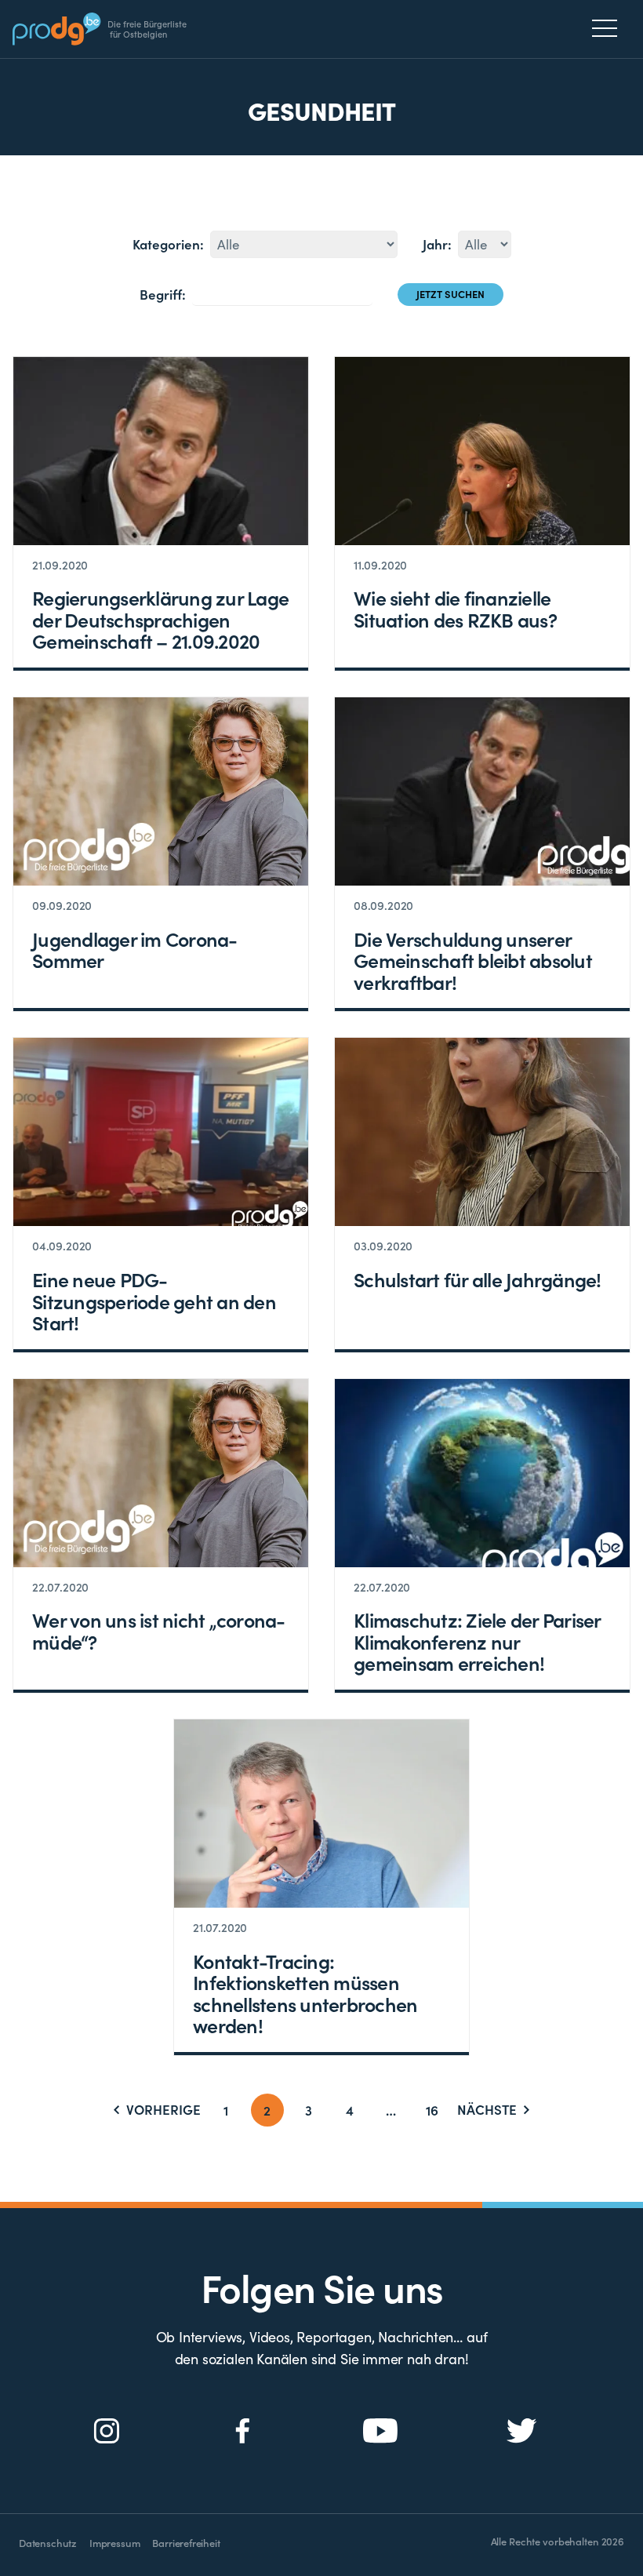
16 (432, 2110)
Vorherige (163, 2110)
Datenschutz (48, 2543)
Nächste (487, 2110)
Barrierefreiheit (186, 2543)
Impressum (114, 2543)
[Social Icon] (107, 2431)
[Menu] (609, 28)
